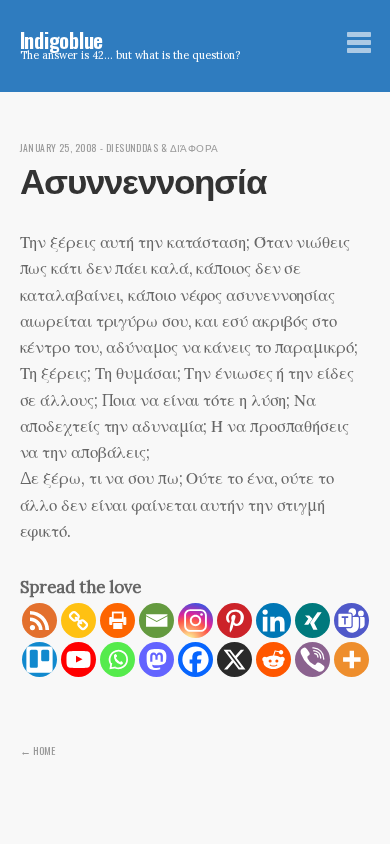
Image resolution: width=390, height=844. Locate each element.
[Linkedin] (273, 620)
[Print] (117, 620)
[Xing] (312, 620)
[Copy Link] (78, 620)
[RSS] (39, 620)
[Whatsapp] (117, 659)
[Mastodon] (156, 659)
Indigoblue (62, 39)
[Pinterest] (234, 620)
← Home (37, 750)
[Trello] (39, 659)
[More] (351, 659)
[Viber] (312, 659)
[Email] (156, 620)
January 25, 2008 (59, 148)
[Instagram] (195, 620)
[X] (234, 659)
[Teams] (351, 620)
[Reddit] (273, 659)
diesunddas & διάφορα (162, 148)
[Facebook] (195, 659)
